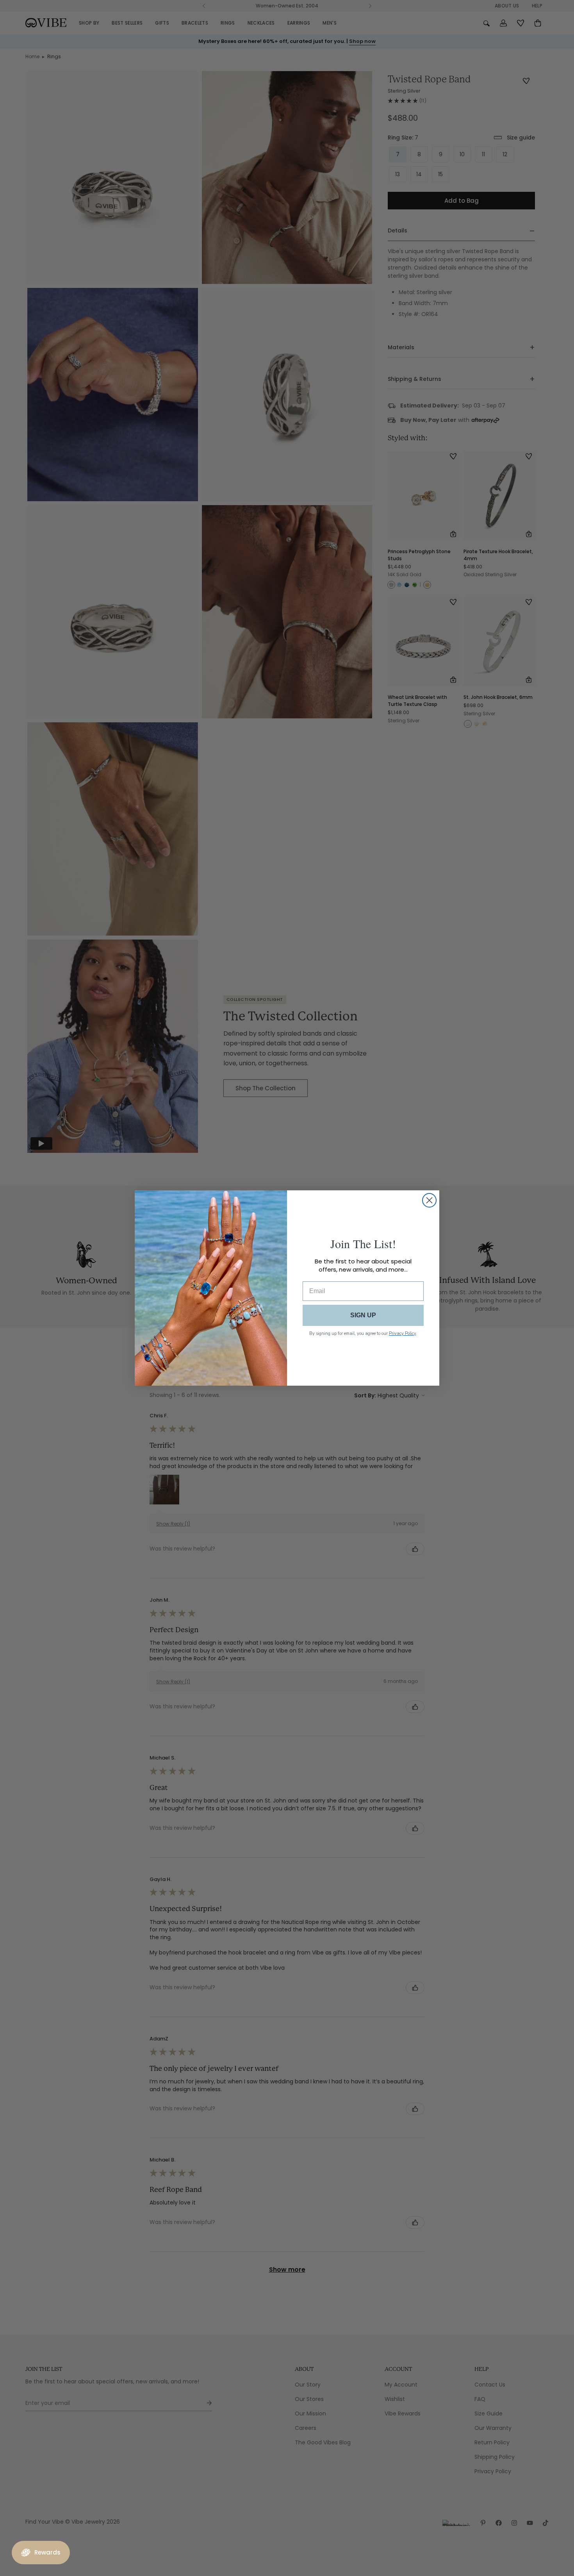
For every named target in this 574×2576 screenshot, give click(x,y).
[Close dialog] (429, 1200)
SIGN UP (363, 1315)
